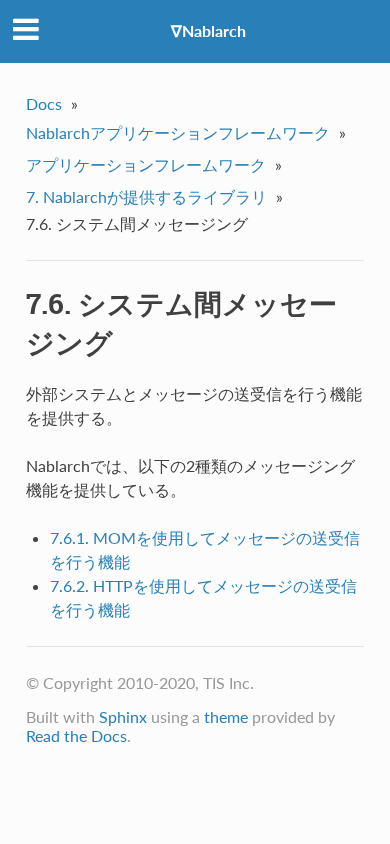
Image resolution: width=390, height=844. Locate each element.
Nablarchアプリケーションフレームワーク (178, 132)
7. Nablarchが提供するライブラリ (146, 196)
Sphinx (123, 716)
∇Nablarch (208, 30)
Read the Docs (76, 735)
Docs (44, 103)
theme (226, 716)
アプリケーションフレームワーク (146, 164)
